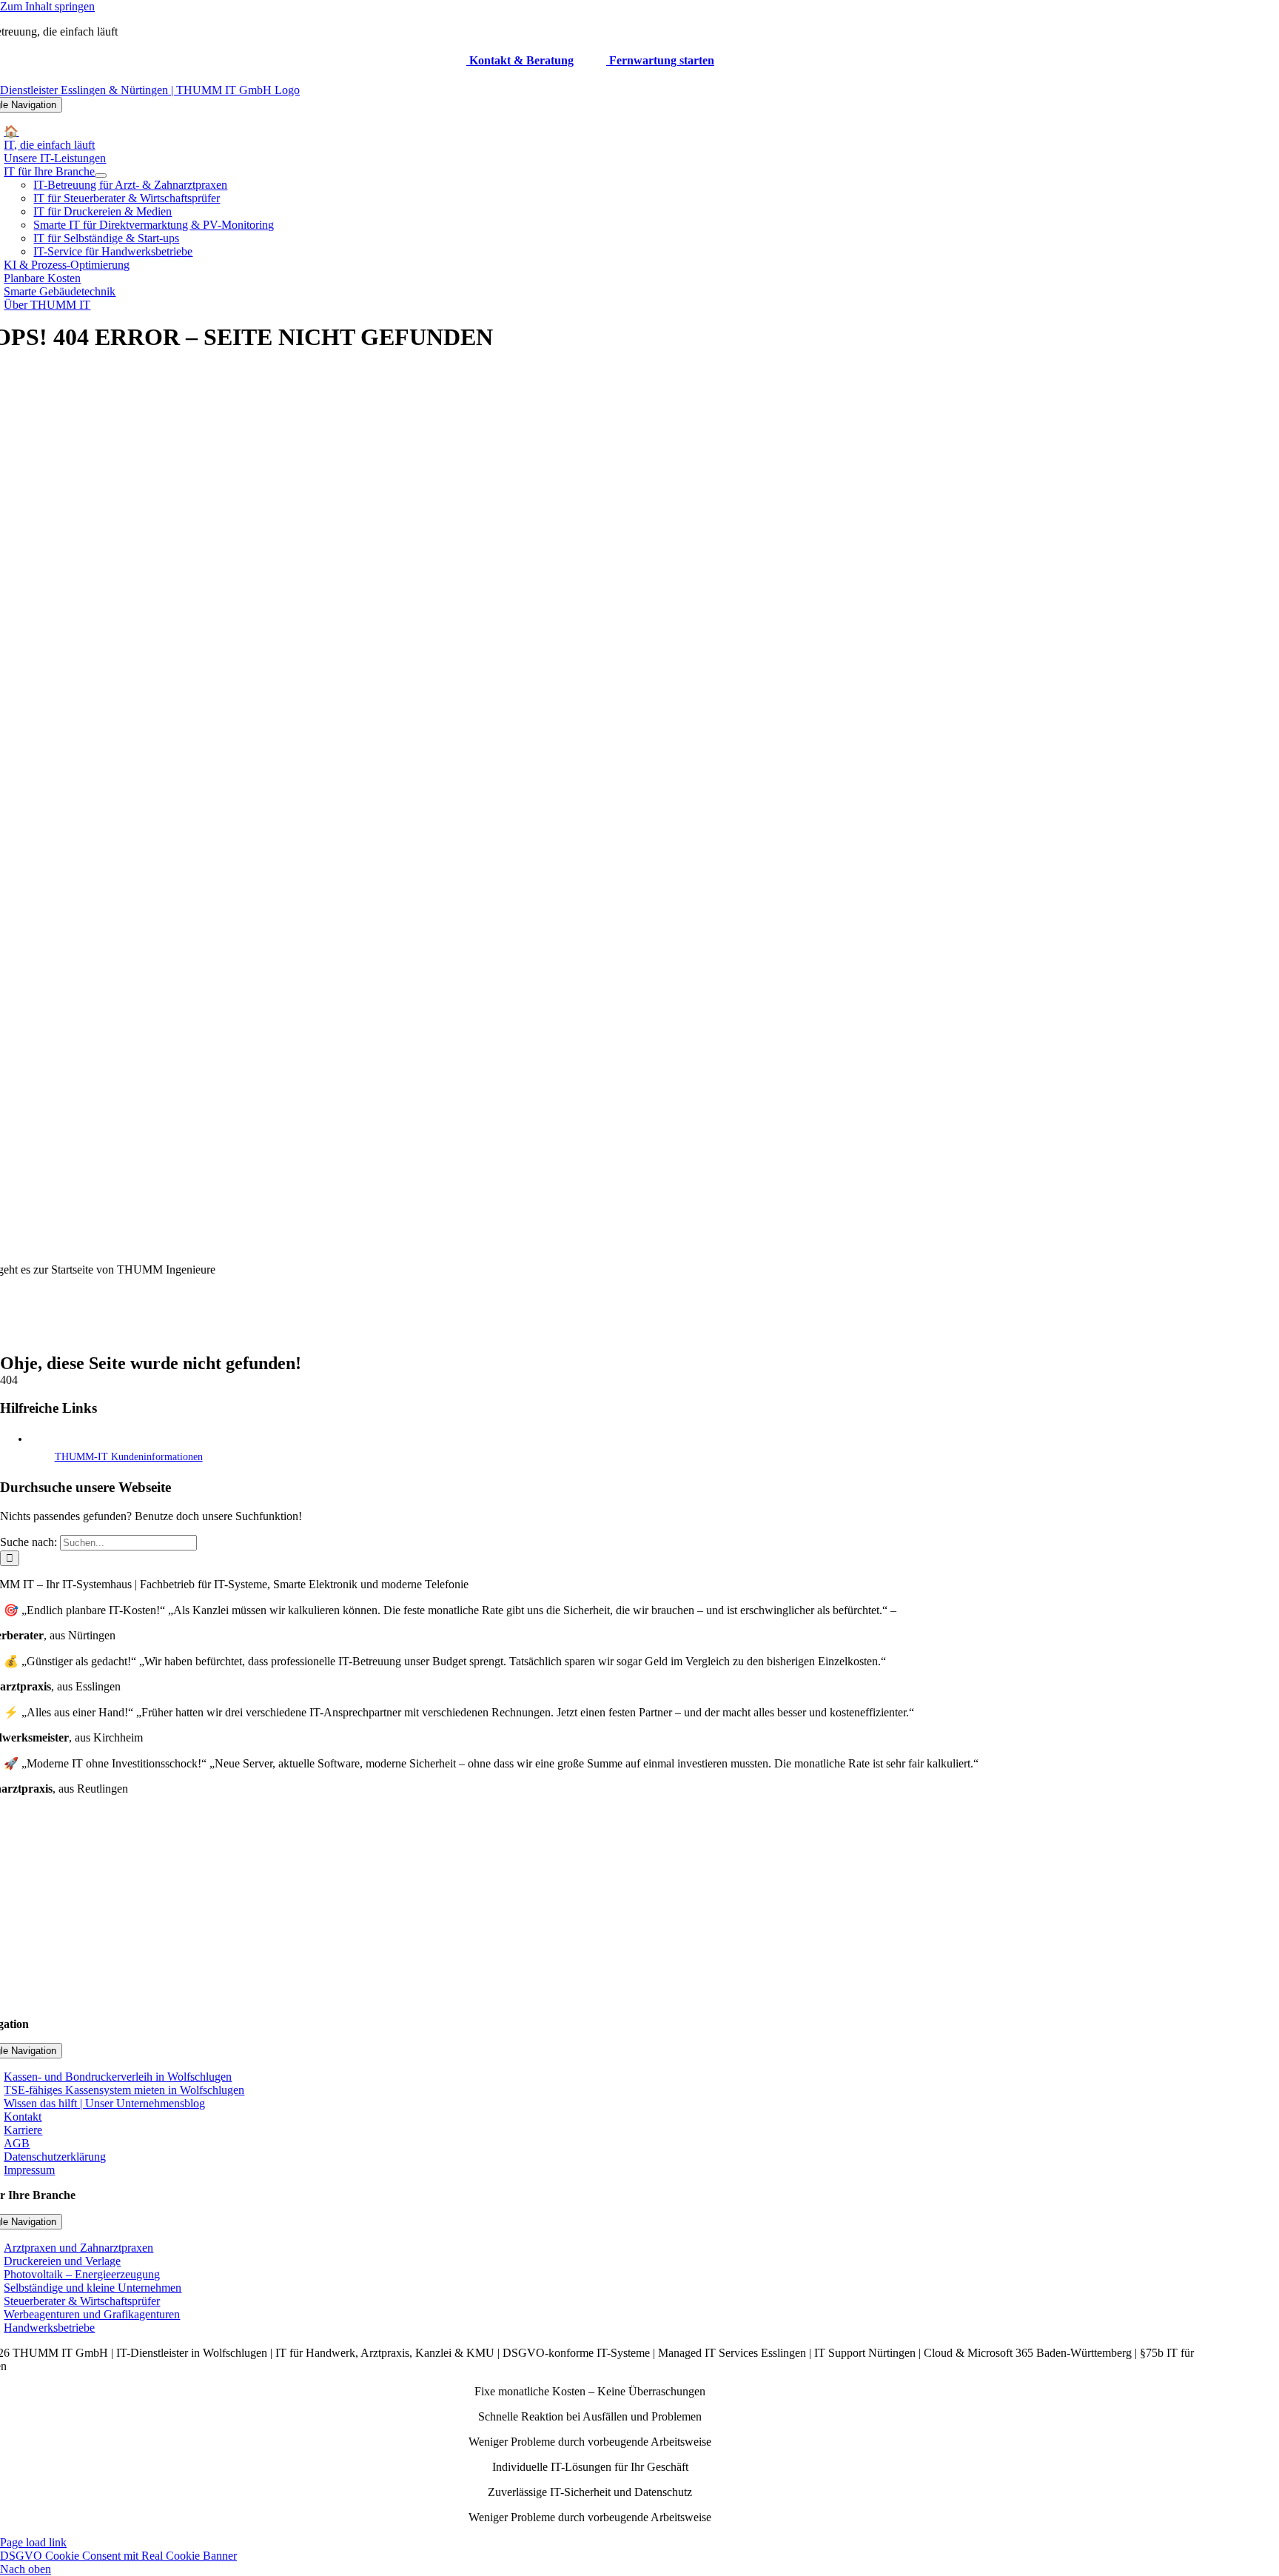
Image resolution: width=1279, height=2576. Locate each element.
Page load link (33, 2542)
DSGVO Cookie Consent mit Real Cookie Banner (118, 2556)
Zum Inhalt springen (47, 6)
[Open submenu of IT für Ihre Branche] (101, 175)
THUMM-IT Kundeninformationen (129, 1457)
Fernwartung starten (660, 60)
